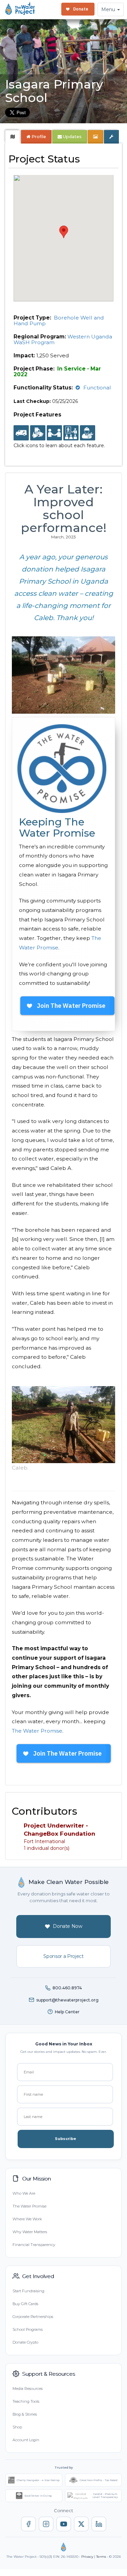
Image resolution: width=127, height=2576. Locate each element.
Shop (17, 2427)
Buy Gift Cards (25, 2304)
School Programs (28, 2329)
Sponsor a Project (63, 1956)
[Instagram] (46, 2524)
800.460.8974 (67, 1988)
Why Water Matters (30, 2232)
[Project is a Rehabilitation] (21, 433)
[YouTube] (64, 2524)
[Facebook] (28, 2524)
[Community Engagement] (54, 433)
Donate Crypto (25, 2342)
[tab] (13, 137)
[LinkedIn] (99, 2524)
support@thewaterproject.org (67, 2000)
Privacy (87, 2557)
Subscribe (66, 2139)
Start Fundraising (28, 2291)
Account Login (26, 2440)
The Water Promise (37, 1731)
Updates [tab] (72, 137)
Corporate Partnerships (33, 2317)
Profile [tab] (39, 137)
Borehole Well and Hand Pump (59, 321)
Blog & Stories (25, 2414)
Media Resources (28, 2389)
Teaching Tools (26, 2401)
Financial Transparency (34, 2245)
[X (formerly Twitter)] (81, 2524)
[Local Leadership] (38, 433)
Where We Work (27, 2219)
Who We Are (24, 2193)
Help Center (67, 2012)
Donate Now (68, 1926)
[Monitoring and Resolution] (88, 433)
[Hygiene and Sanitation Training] (71, 433)
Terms (101, 2557)
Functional (97, 388)
